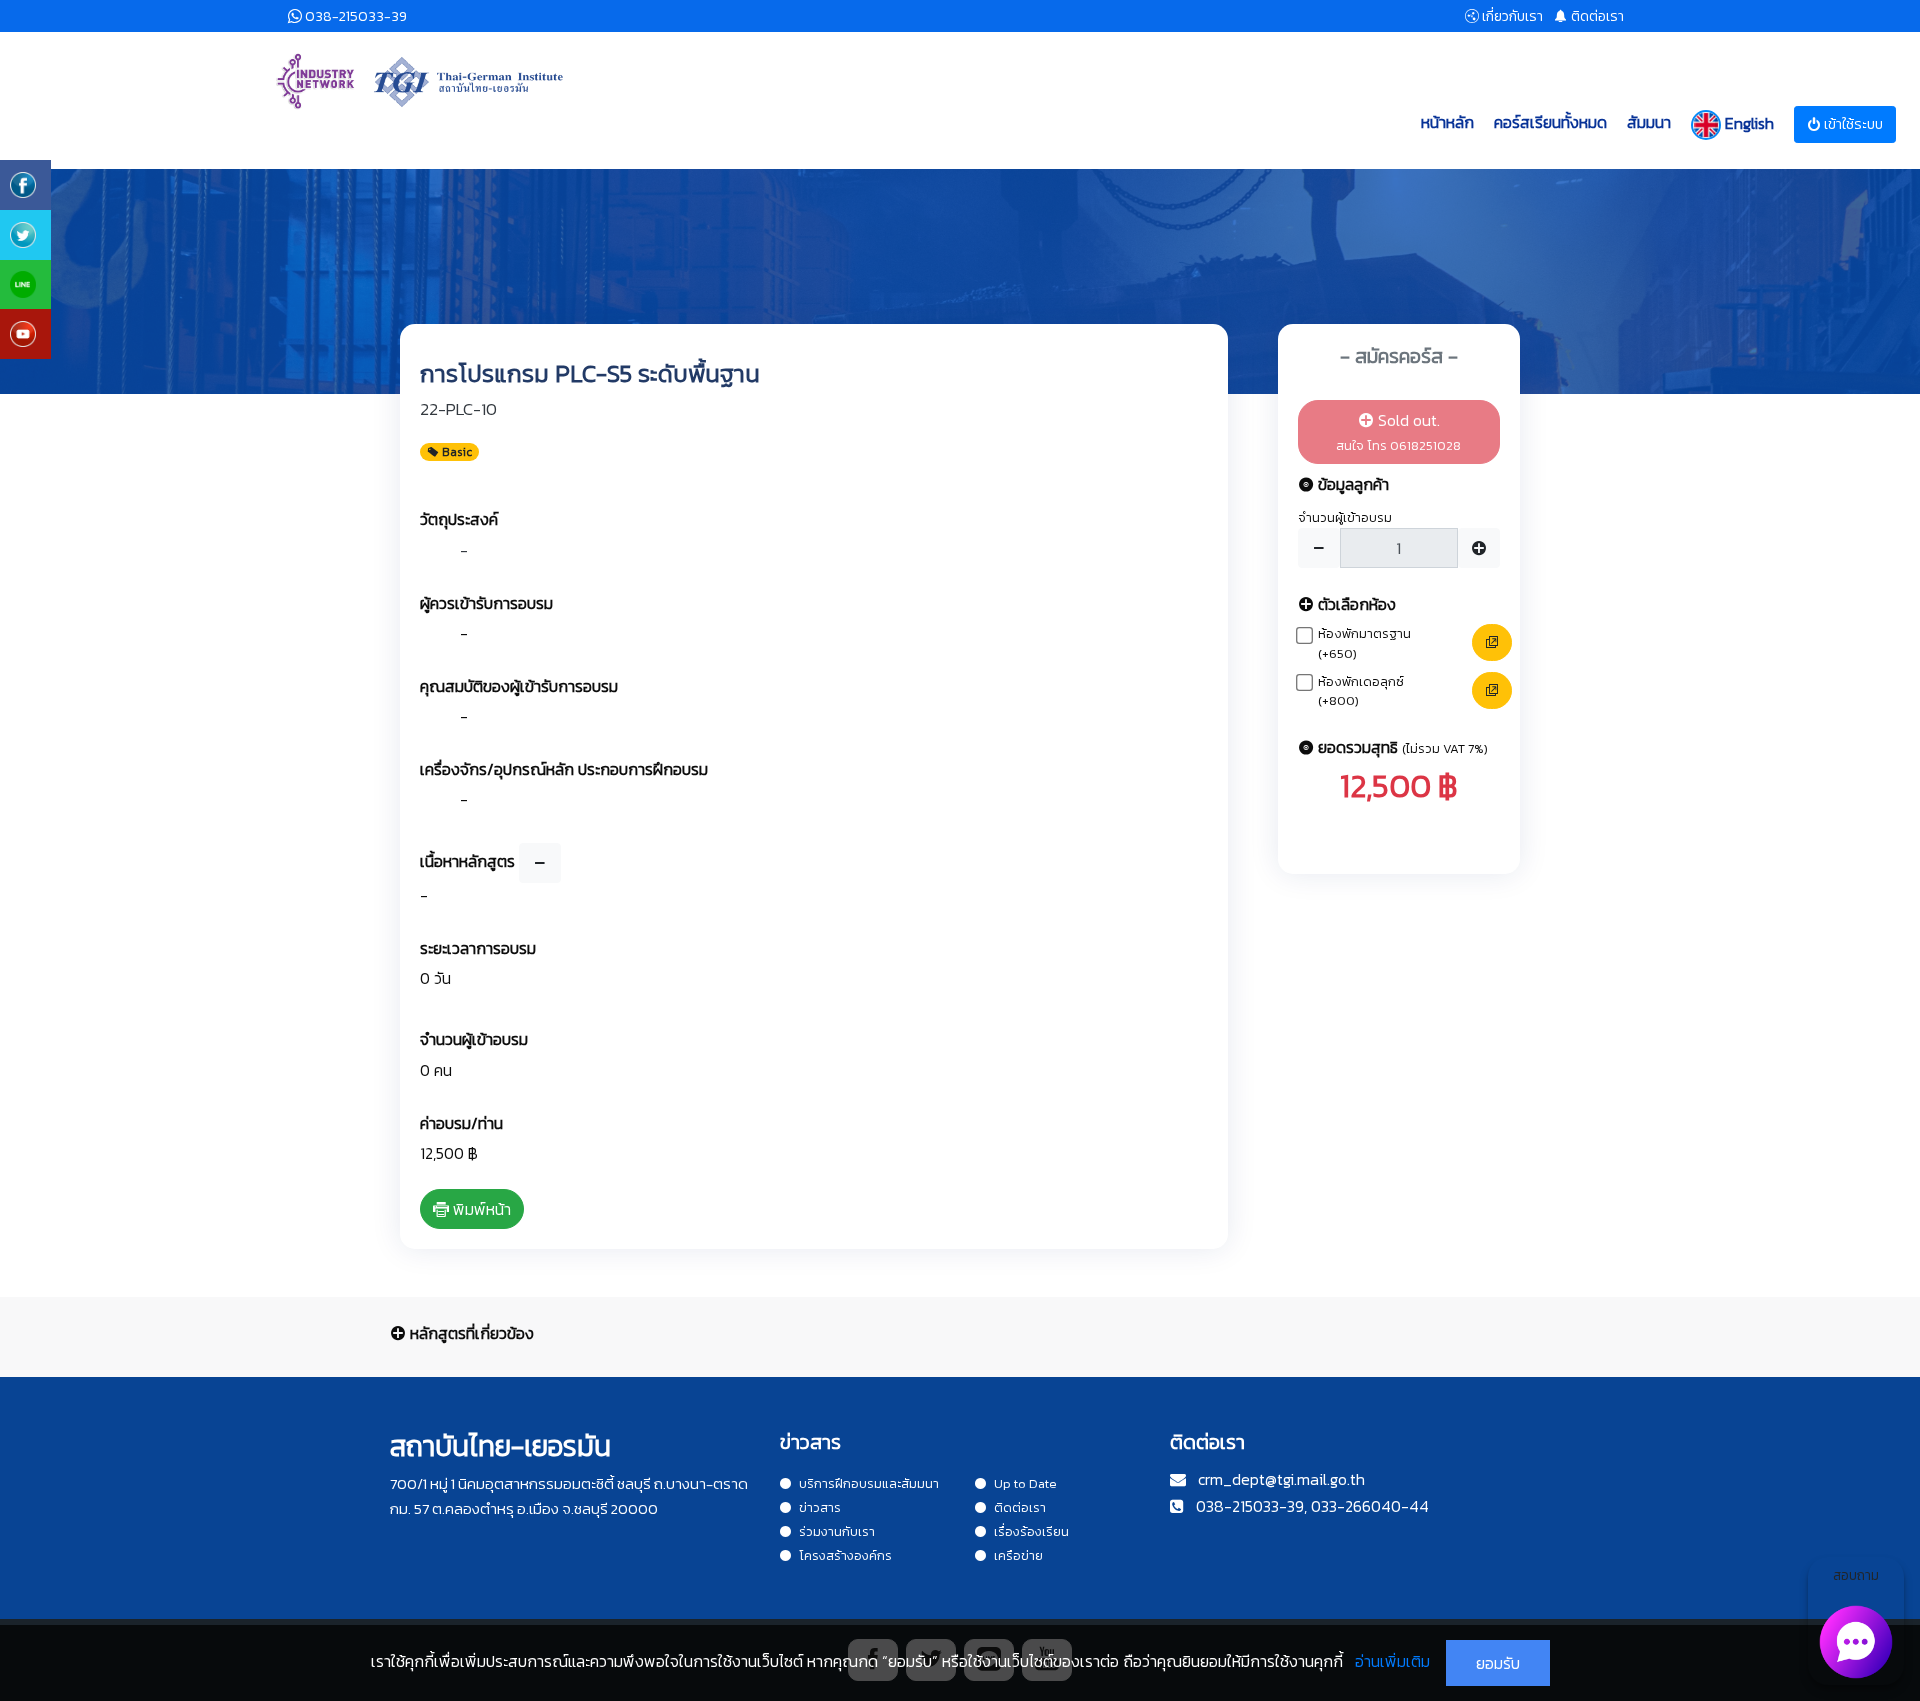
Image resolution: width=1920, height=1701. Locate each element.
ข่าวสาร (820, 1507)
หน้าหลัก (1447, 122)
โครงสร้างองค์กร (845, 1555)
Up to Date (1025, 1483)
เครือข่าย (1018, 1555)
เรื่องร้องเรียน (1031, 1531)
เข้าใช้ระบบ (1852, 124)
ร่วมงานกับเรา (837, 1531)
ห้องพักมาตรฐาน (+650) (1364, 643)
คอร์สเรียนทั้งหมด (1550, 122)
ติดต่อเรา (1020, 1507)
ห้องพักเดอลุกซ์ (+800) (1361, 691)
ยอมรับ (1498, 1663)
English (1747, 122)
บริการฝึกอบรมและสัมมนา (869, 1483)
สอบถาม (1856, 1575)
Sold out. (1398, 431)
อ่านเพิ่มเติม (1392, 1661)
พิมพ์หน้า (480, 1209)
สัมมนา (1649, 122)
